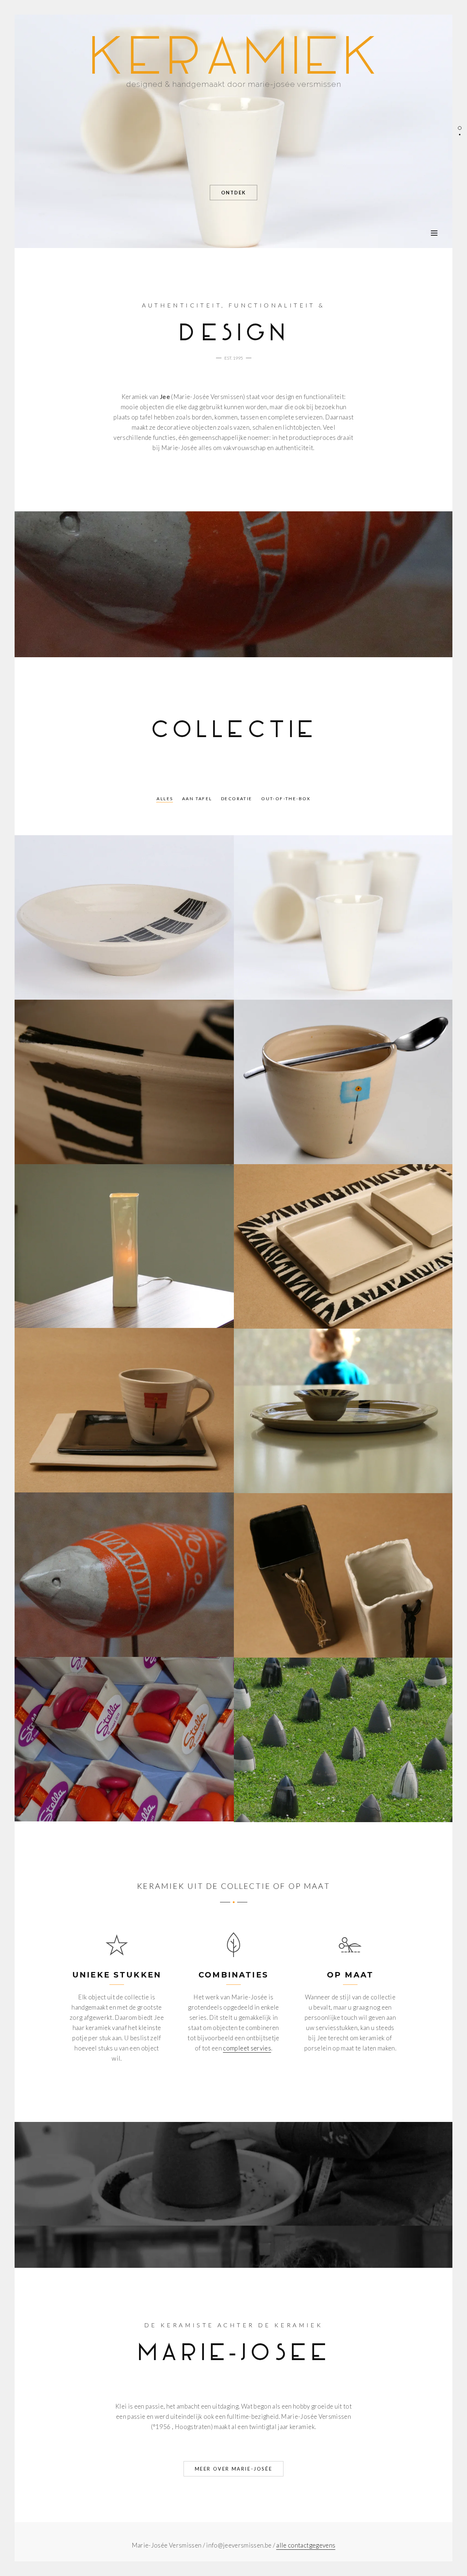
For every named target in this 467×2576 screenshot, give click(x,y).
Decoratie (237, 799)
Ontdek (233, 193)
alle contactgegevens (306, 2545)
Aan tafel (197, 799)
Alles (165, 799)
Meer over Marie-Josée (234, 2469)
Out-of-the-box (286, 799)
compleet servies (247, 2048)
